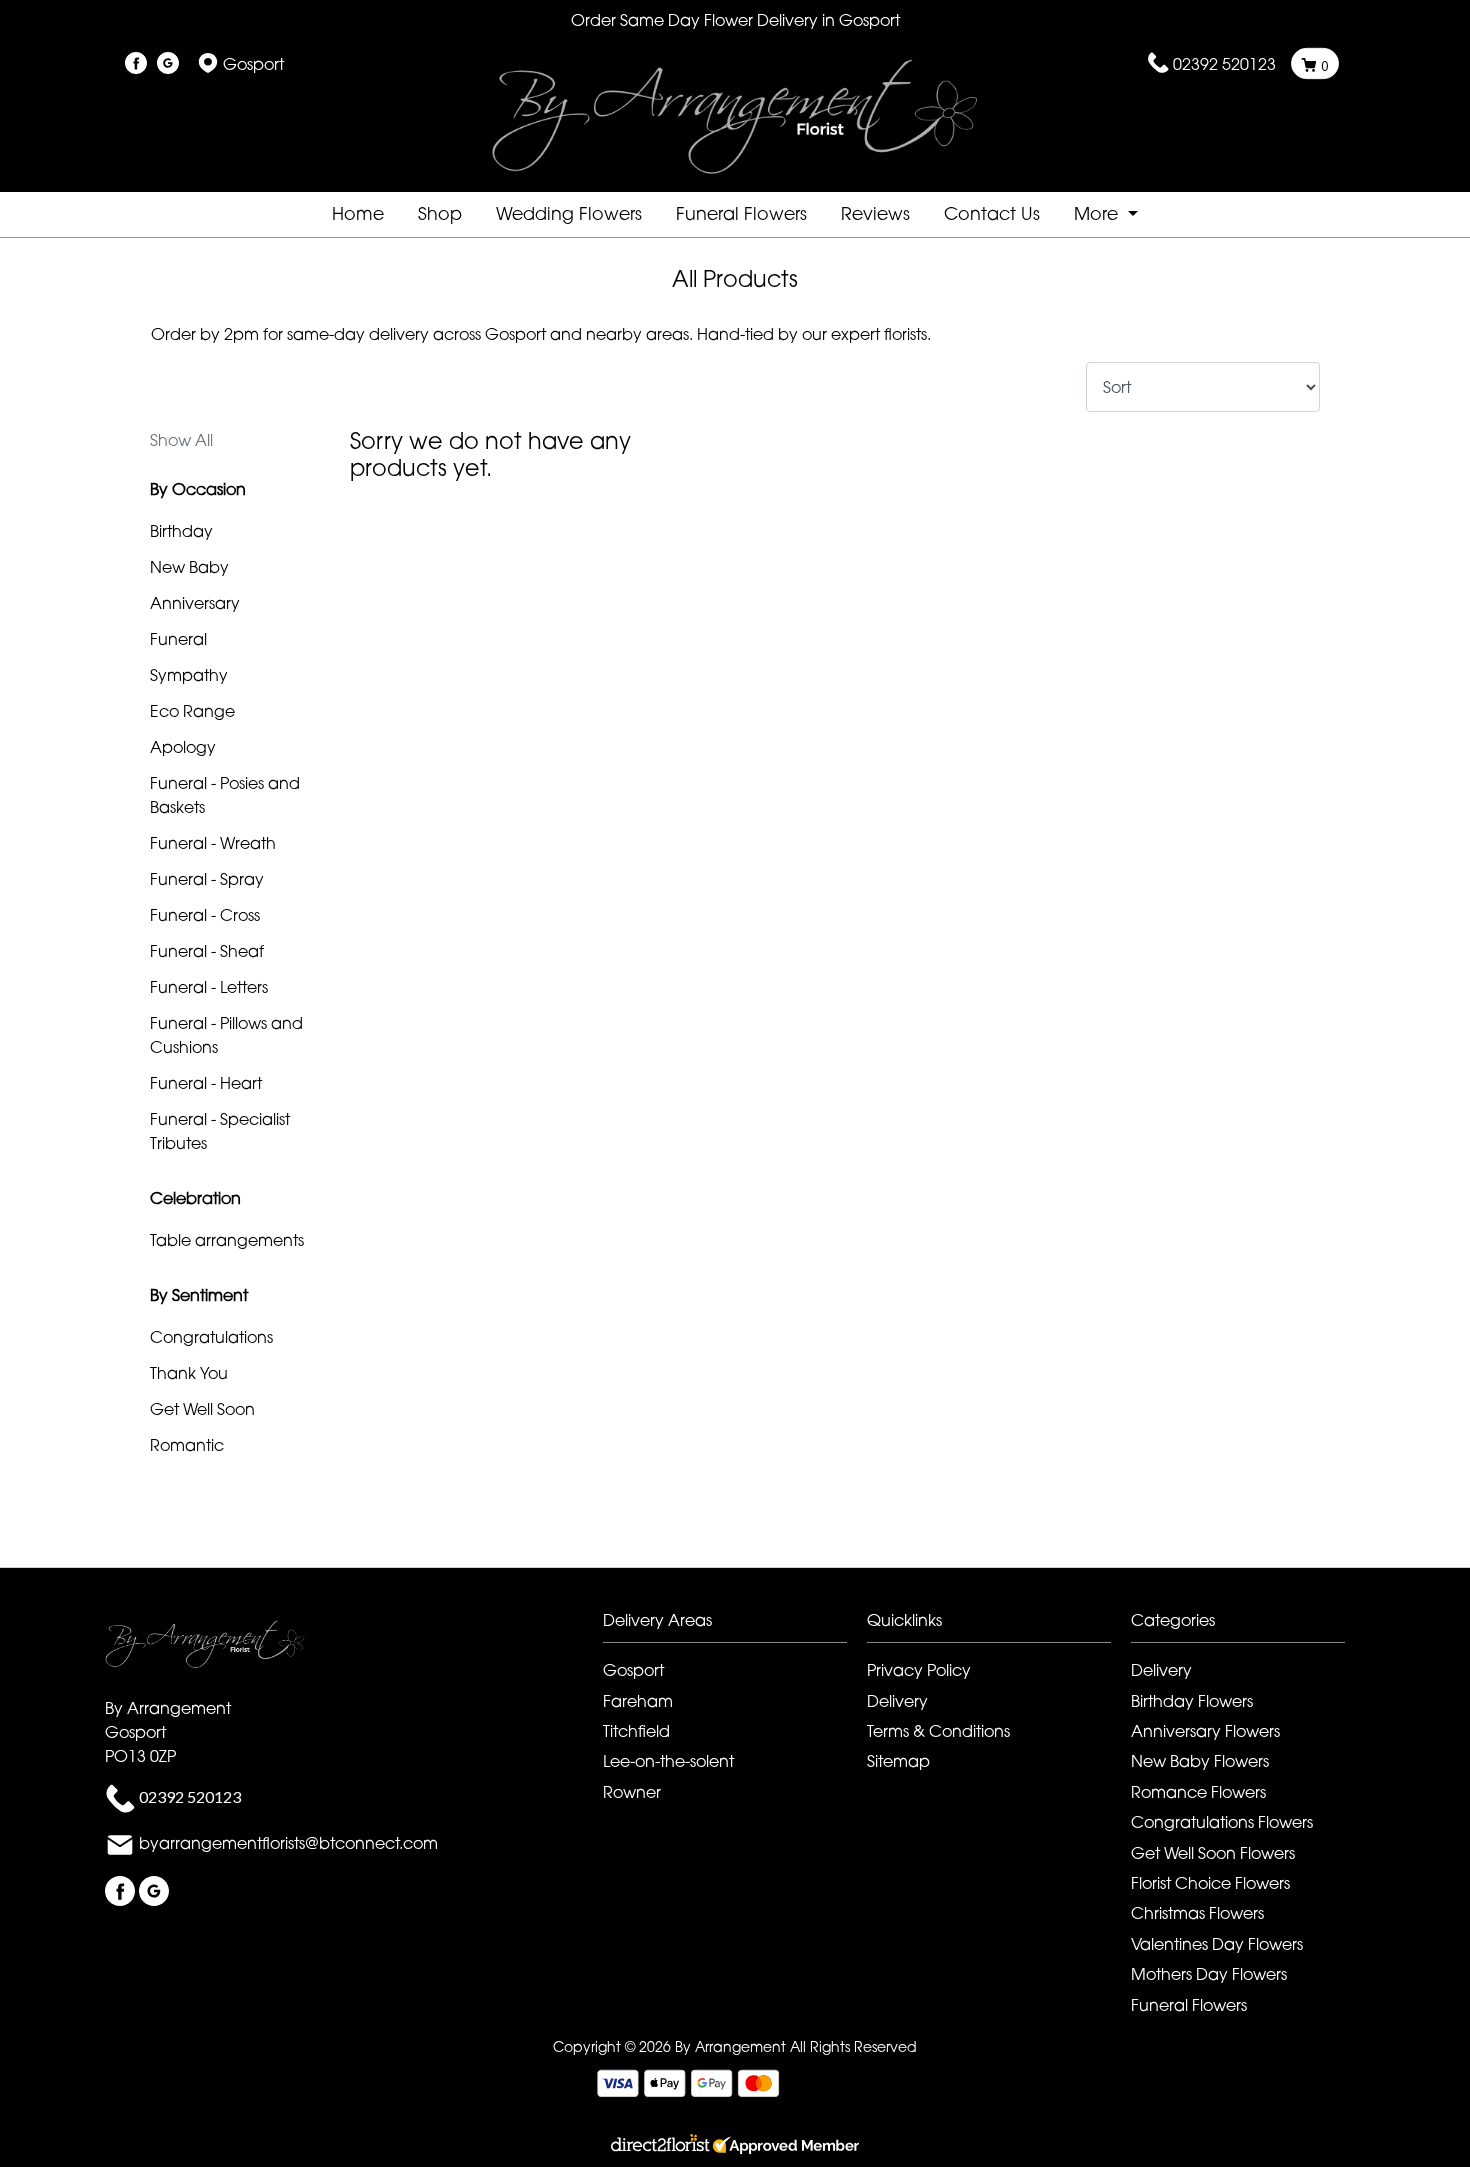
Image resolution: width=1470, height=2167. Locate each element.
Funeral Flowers (741, 213)
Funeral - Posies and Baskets (225, 795)
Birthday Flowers (1192, 1701)
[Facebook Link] (136, 64)
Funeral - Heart (206, 1083)
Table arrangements (227, 1240)
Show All (181, 440)
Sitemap (898, 1761)
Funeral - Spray (207, 879)
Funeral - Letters (209, 987)
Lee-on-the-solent (668, 1761)
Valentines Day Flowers (1217, 1944)
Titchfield (636, 1731)
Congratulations (211, 1337)
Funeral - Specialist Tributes (220, 1131)
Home (358, 213)
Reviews (875, 213)
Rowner (632, 1792)
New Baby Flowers (1200, 1761)
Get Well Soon (202, 1409)
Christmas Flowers (1197, 1913)
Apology (183, 747)
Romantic (187, 1445)
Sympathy (189, 675)
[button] (735, 1625)
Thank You (189, 1373)
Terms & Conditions (938, 1731)
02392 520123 (1224, 64)
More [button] (1098, 213)
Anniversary (195, 603)
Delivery (897, 1701)
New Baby (189, 567)
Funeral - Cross (205, 915)
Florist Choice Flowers (1210, 1883)
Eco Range (192, 711)
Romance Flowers (1198, 1792)
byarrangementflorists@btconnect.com (288, 1843)
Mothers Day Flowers (1209, 1974)
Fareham (638, 1701)
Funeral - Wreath (213, 843)
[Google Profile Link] (168, 64)
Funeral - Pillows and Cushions (226, 1035)
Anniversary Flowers (1205, 1731)
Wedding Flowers (569, 213)
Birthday (181, 531)
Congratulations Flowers (1222, 1822)
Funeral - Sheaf (207, 951)
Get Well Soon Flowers (1213, 1853)
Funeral (178, 639)
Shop (440, 213)
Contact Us (992, 213)
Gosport (633, 1670)
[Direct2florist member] (735, 2146)
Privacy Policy (919, 1670)
